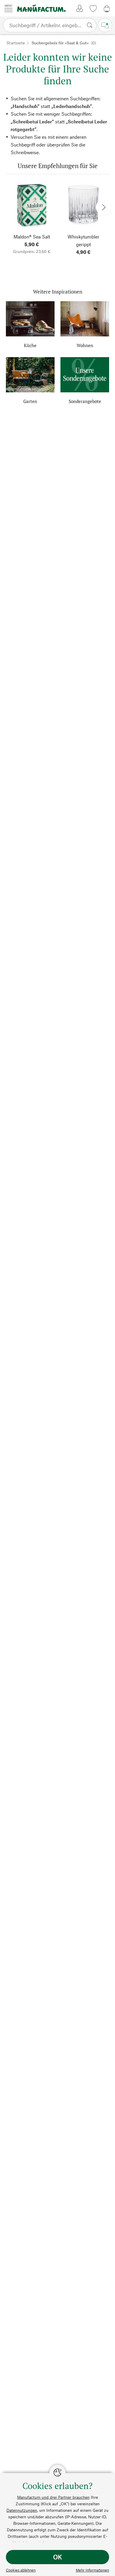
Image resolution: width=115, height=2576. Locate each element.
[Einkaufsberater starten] (105, 25)
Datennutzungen (22, 2510)
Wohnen (85, 345)
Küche (30, 345)
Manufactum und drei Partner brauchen (53, 2497)
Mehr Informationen (92, 2570)
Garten (30, 401)
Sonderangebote (85, 401)
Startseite (16, 43)
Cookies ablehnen (21, 2570)
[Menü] (9, 8)
